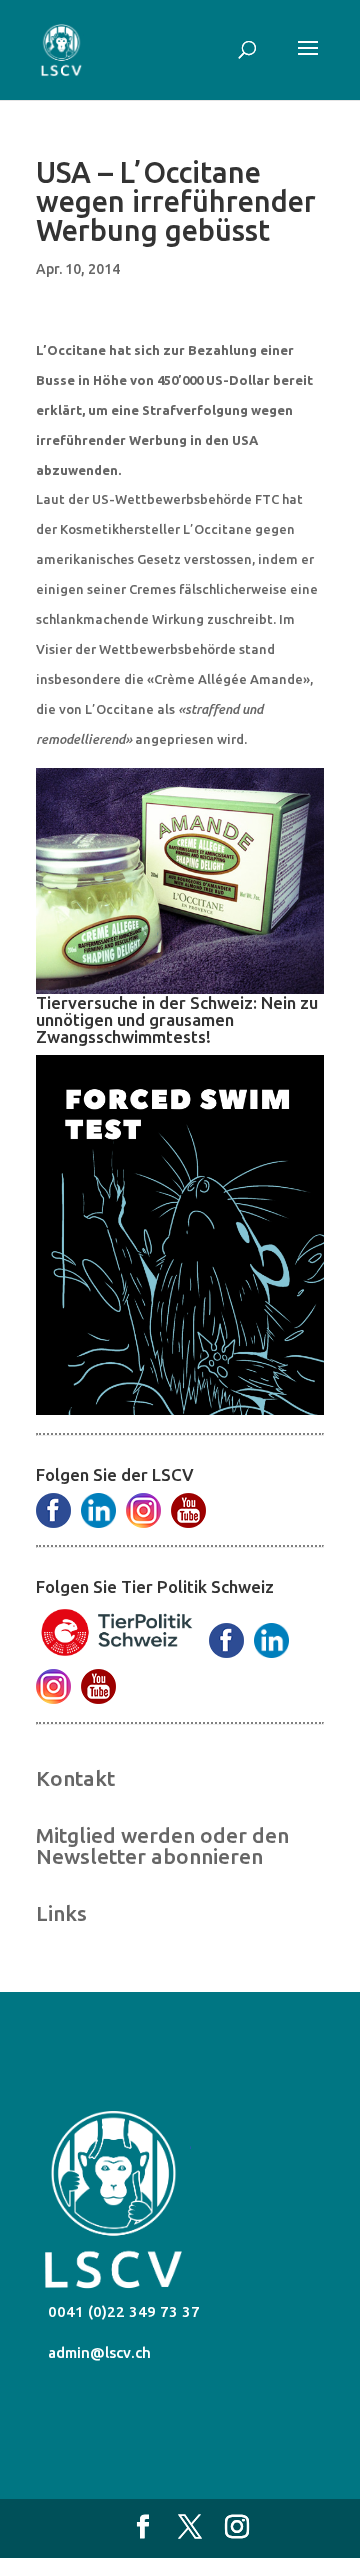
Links (61, 1913)
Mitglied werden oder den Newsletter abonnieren (162, 1845)
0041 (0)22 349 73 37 (122, 2311)
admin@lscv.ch (97, 2352)
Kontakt (75, 1778)
